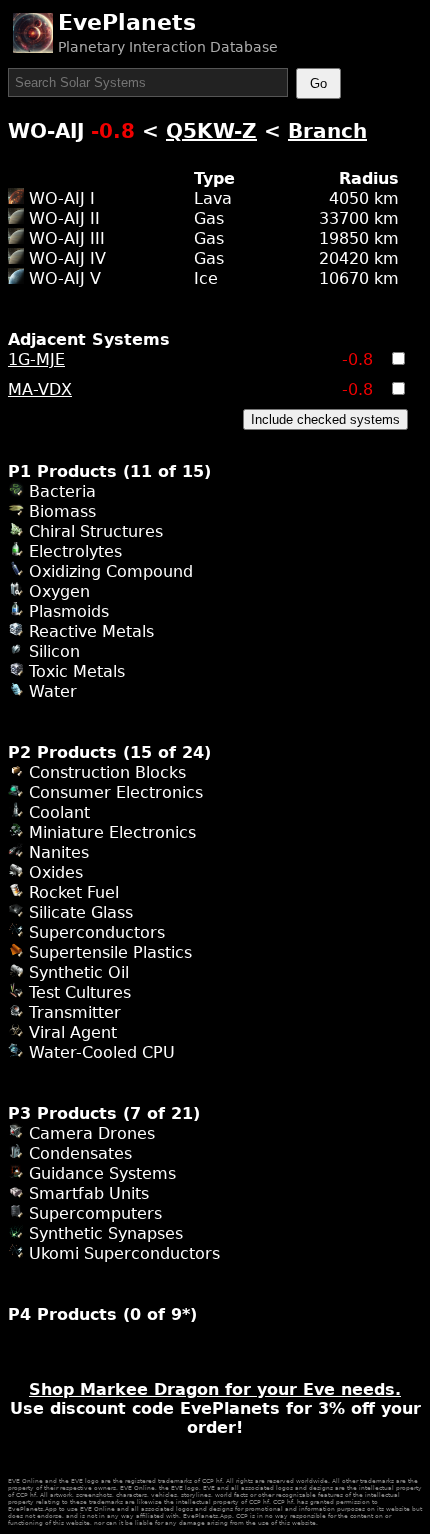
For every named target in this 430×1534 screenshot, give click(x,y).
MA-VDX (40, 389)
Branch (327, 131)
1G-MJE (36, 359)
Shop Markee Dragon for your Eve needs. (215, 1389)
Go (318, 83)
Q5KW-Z (211, 131)
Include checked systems (325, 419)
